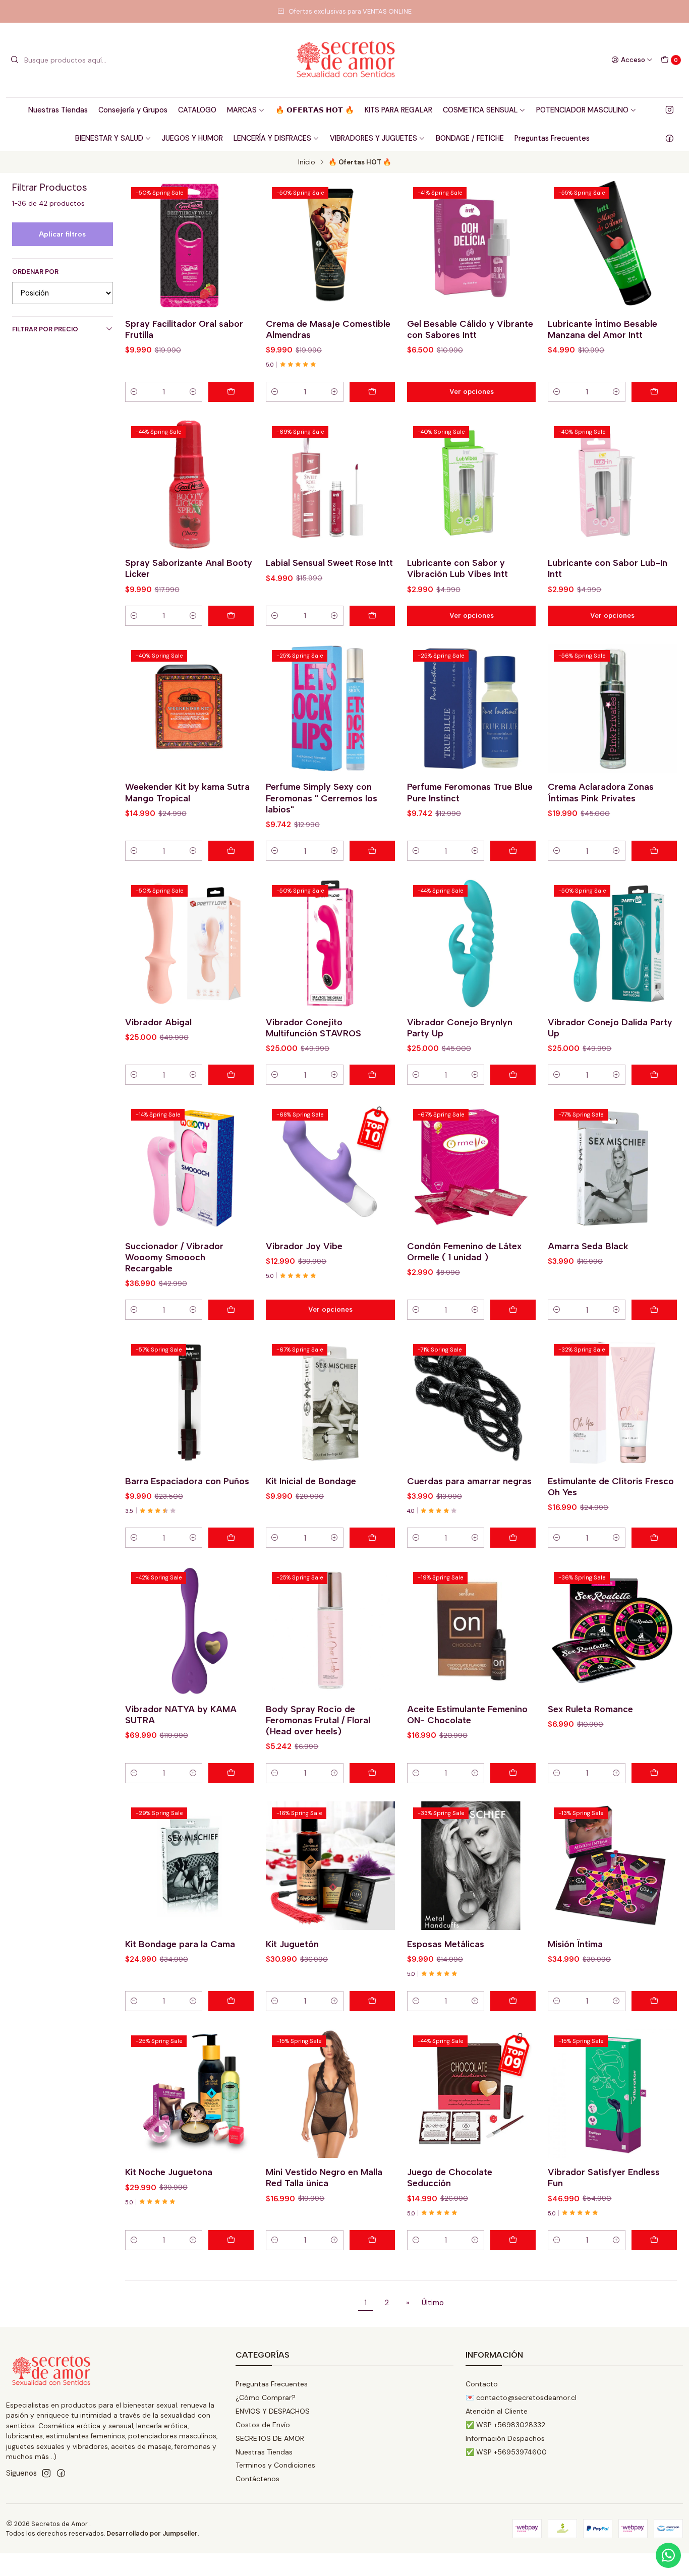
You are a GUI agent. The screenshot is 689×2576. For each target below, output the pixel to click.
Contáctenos (257, 2479)
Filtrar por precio (45, 329)
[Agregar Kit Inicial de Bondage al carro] (372, 1538)
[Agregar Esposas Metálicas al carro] (513, 2001)
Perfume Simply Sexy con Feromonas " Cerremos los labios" (322, 798)
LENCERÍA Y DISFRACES (272, 138)
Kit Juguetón (292, 1944)
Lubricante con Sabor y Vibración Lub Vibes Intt (457, 568)
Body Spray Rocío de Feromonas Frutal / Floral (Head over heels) (318, 1720)
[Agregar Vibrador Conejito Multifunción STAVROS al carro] (372, 1075)
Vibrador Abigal (158, 1022)
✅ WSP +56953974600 (506, 2452)
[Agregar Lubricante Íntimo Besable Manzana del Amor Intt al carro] (654, 392)
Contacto (482, 2384)
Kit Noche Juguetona (169, 2172)
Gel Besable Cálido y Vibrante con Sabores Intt (470, 329)
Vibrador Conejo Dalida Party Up (610, 1028)
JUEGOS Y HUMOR (192, 138)
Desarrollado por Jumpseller (152, 2533)
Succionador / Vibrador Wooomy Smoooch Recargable (174, 1257)
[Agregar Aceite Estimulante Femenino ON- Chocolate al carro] (513, 1773)
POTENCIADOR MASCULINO (582, 110)
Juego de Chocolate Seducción (450, 2177)
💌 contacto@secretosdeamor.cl (521, 2397)
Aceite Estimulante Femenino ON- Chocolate (467, 1714)
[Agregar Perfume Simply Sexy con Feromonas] (372, 851)
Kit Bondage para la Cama (180, 1944)
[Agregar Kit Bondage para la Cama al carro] (231, 2001)
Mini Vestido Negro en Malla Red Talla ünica (324, 2177)
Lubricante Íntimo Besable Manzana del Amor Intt (602, 329)
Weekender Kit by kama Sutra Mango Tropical (187, 792)
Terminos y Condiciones (275, 2465)
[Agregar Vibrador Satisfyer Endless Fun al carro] (654, 2240)
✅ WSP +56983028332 (505, 2425)
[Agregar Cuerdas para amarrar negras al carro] (513, 1538)
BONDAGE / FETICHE (470, 138)
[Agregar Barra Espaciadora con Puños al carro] (231, 1538)
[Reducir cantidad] (134, 392)
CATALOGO (197, 110)
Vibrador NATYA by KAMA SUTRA (181, 1714)
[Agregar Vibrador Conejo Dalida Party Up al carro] (654, 1075)
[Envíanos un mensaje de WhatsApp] (668, 2555)
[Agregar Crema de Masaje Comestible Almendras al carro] (372, 392)
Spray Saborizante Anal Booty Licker (189, 568)
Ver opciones (472, 391)
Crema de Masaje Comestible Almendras (328, 329)
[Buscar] (15, 60)
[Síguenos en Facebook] (670, 138)
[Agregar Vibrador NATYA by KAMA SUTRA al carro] (231, 1773)
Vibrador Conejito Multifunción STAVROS (313, 1028)
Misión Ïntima (575, 1944)
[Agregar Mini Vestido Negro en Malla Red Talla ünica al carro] (372, 2240)
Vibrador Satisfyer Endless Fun (604, 2177)
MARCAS (242, 110)
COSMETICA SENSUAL (480, 110)
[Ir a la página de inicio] (344, 60)
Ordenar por (35, 272)
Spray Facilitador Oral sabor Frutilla (184, 329)
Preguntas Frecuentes (552, 138)
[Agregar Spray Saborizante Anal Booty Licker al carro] (231, 616)
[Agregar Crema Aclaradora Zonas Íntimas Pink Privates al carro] (654, 851)
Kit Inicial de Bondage (311, 1481)
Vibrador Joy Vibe (304, 1246)
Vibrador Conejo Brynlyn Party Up (460, 1028)
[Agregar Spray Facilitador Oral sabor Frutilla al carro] (231, 392)
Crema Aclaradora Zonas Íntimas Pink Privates (601, 792)
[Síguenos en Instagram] (670, 110)
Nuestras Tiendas (58, 110)
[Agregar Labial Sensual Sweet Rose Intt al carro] (372, 616)
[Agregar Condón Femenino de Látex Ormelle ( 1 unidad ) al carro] (513, 1310)
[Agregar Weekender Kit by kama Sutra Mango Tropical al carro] (231, 851)
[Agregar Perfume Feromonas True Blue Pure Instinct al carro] (513, 851)
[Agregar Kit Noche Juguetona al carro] (231, 2240)
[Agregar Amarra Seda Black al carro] (654, 1310)
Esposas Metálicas (446, 1944)
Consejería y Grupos (133, 110)
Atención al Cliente (497, 2411)
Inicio (307, 162)
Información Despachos (505, 2438)
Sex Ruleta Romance (590, 1709)
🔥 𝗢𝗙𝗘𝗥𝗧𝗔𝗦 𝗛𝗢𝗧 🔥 (315, 110)
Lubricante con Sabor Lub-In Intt (608, 568)
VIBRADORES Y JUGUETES (374, 138)
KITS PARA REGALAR (398, 110)
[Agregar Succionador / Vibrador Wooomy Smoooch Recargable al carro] (231, 1310)
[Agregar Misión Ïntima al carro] (654, 2001)
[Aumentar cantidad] (193, 392)
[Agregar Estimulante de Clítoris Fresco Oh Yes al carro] (654, 1538)
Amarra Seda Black (588, 1246)
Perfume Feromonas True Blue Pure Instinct (470, 792)
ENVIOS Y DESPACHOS (273, 2411)
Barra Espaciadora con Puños (187, 1481)
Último (433, 2303)
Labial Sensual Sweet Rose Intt (329, 563)
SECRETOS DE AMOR (270, 2438)
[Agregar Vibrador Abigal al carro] (231, 1075)
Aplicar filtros (62, 234)
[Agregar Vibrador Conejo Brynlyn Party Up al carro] (513, 1075)
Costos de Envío (263, 2425)
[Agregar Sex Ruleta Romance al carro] (654, 1773)
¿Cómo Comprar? (266, 2397)
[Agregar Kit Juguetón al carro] (372, 2001)
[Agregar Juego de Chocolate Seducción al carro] (513, 2240)
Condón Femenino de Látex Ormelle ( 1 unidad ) (464, 1251)
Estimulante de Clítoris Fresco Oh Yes (611, 1486)
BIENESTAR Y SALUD (109, 138)
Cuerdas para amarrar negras (469, 1481)
